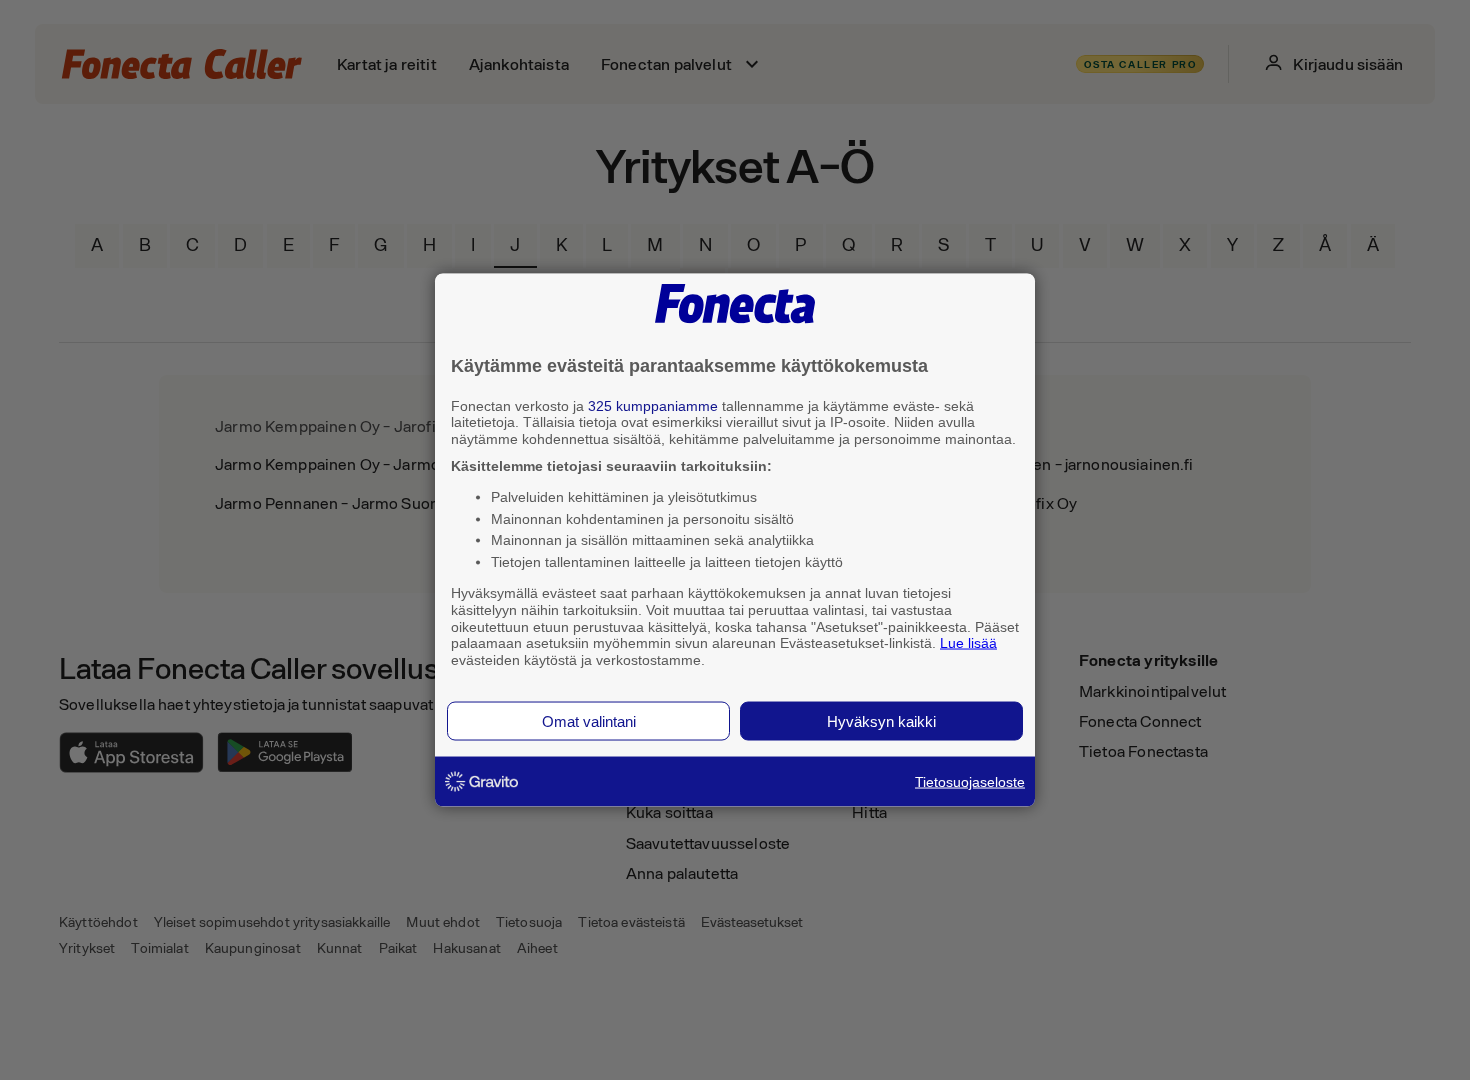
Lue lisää (968, 643)
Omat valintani (589, 720)
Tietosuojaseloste (970, 781)
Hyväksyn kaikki (881, 720)
